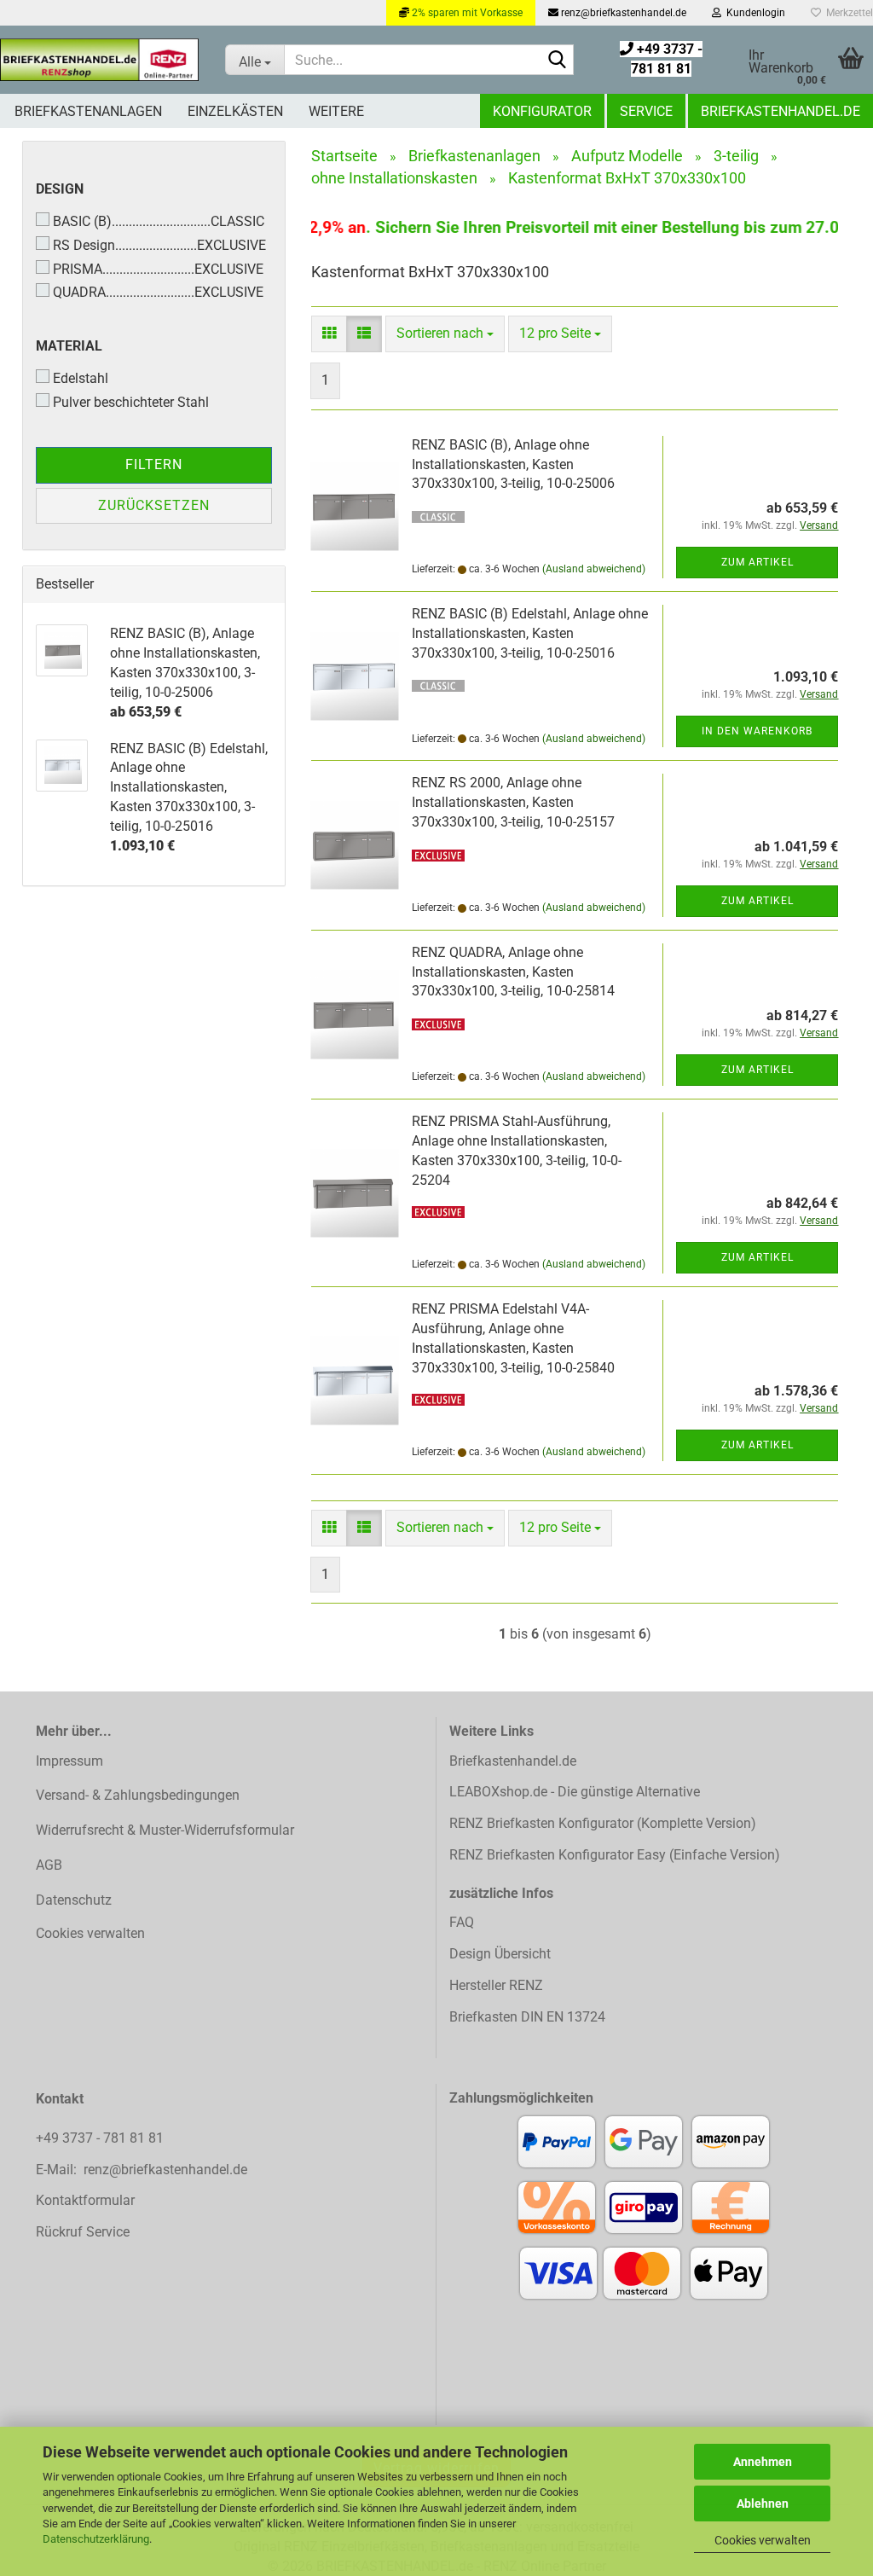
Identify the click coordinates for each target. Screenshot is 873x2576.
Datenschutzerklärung (96, 2539)
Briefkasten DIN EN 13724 (527, 2017)
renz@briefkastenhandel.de (622, 13)
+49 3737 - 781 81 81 (101, 2138)
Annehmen (763, 2462)
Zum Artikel (757, 562)
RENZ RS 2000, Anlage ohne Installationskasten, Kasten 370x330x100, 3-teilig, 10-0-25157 (513, 802)
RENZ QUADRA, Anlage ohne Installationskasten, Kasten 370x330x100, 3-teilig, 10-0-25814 (513, 972)
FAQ (462, 1922)
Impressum (69, 1761)
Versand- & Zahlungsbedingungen (138, 1795)
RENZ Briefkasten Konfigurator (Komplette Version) (603, 1823)
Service (646, 111)
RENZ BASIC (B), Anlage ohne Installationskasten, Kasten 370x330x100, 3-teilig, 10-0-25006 (513, 464)
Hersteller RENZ (496, 1985)
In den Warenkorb (757, 731)
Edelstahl (81, 378)
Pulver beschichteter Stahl (131, 402)
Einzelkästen (235, 111)
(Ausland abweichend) (594, 569)
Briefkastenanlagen (88, 111)
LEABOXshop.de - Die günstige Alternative (575, 1792)
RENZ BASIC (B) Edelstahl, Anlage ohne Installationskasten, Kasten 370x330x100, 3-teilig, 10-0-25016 (530, 633)
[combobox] (445, 334)
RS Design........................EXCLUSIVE (159, 245)
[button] (329, 334)
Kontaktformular (85, 2200)
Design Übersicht (500, 1954)
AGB (49, 1865)
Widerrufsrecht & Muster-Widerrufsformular (165, 1830)
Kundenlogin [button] (753, 13)
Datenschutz (74, 1900)
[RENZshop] (100, 60)
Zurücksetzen (154, 505)
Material (69, 346)
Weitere (336, 111)
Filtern (154, 464)
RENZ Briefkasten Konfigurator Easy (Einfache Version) (615, 1855)
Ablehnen (763, 2503)
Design (60, 189)
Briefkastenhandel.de (780, 111)
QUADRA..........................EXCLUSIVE (158, 292)
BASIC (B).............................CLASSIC (159, 221)
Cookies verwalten (763, 2540)
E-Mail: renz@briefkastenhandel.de (142, 2170)
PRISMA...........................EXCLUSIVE (158, 269)
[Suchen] (558, 61)
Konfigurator (542, 111)
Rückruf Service (83, 2232)
